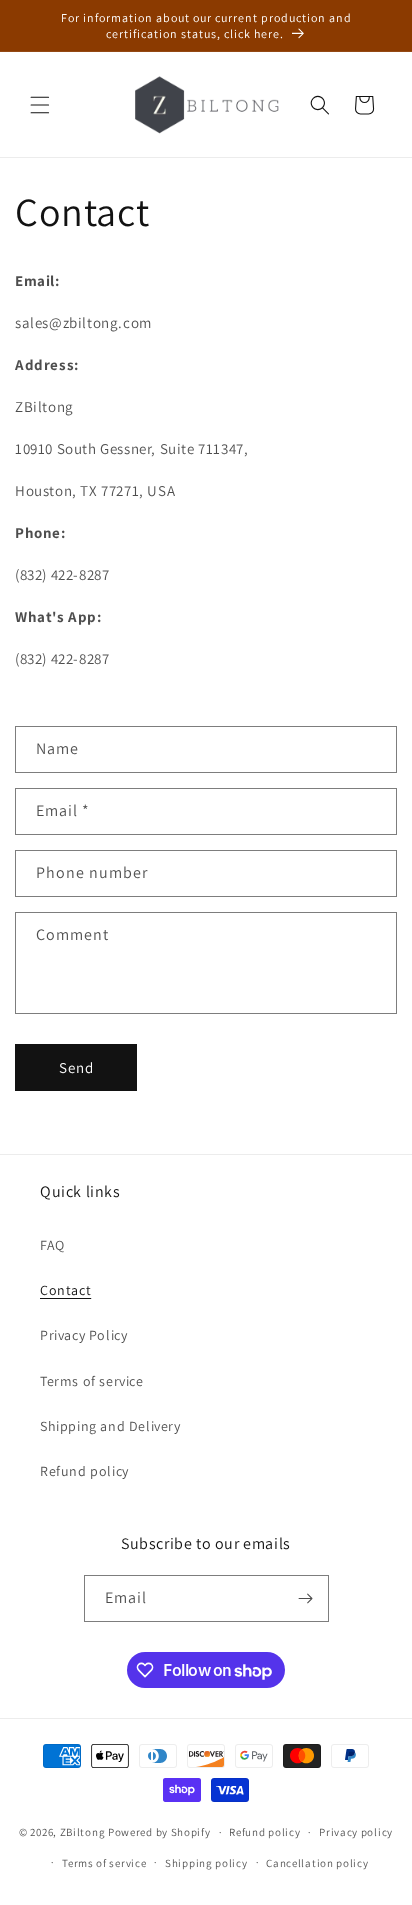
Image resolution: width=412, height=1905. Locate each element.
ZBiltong (83, 1832)
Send (76, 1067)
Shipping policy (206, 1863)
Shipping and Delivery (110, 1426)
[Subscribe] (306, 1598)
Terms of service (92, 1381)
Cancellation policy (317, 1863)
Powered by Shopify (159, 1832)
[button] (40, 105)
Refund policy (84, 1471)
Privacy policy (356, 1832)
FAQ (52, 1245)
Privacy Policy (83, 1335)
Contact (65, 1290)
